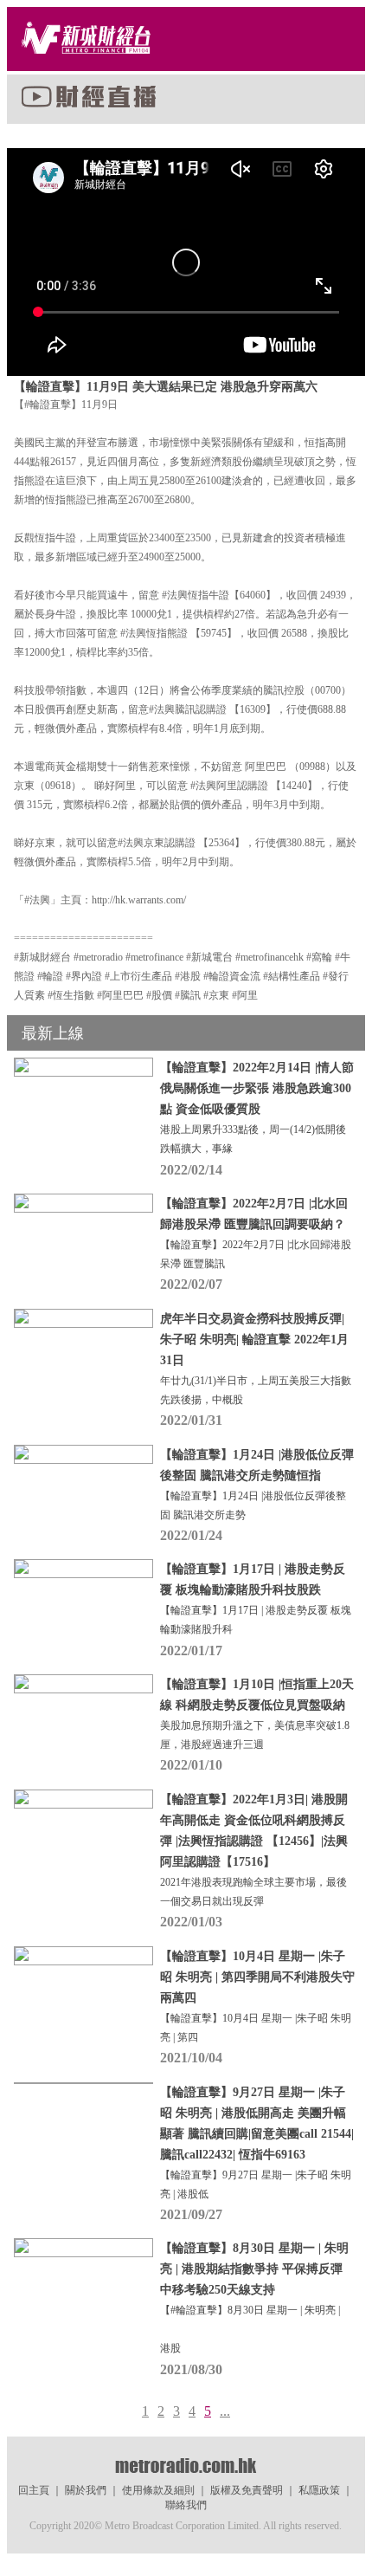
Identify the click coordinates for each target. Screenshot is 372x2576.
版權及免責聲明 (247, 2490)
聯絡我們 (186, 2505)
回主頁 (34, 2490)
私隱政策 (319, 2490)
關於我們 (86, 2490)
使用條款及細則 (158, 2490)
